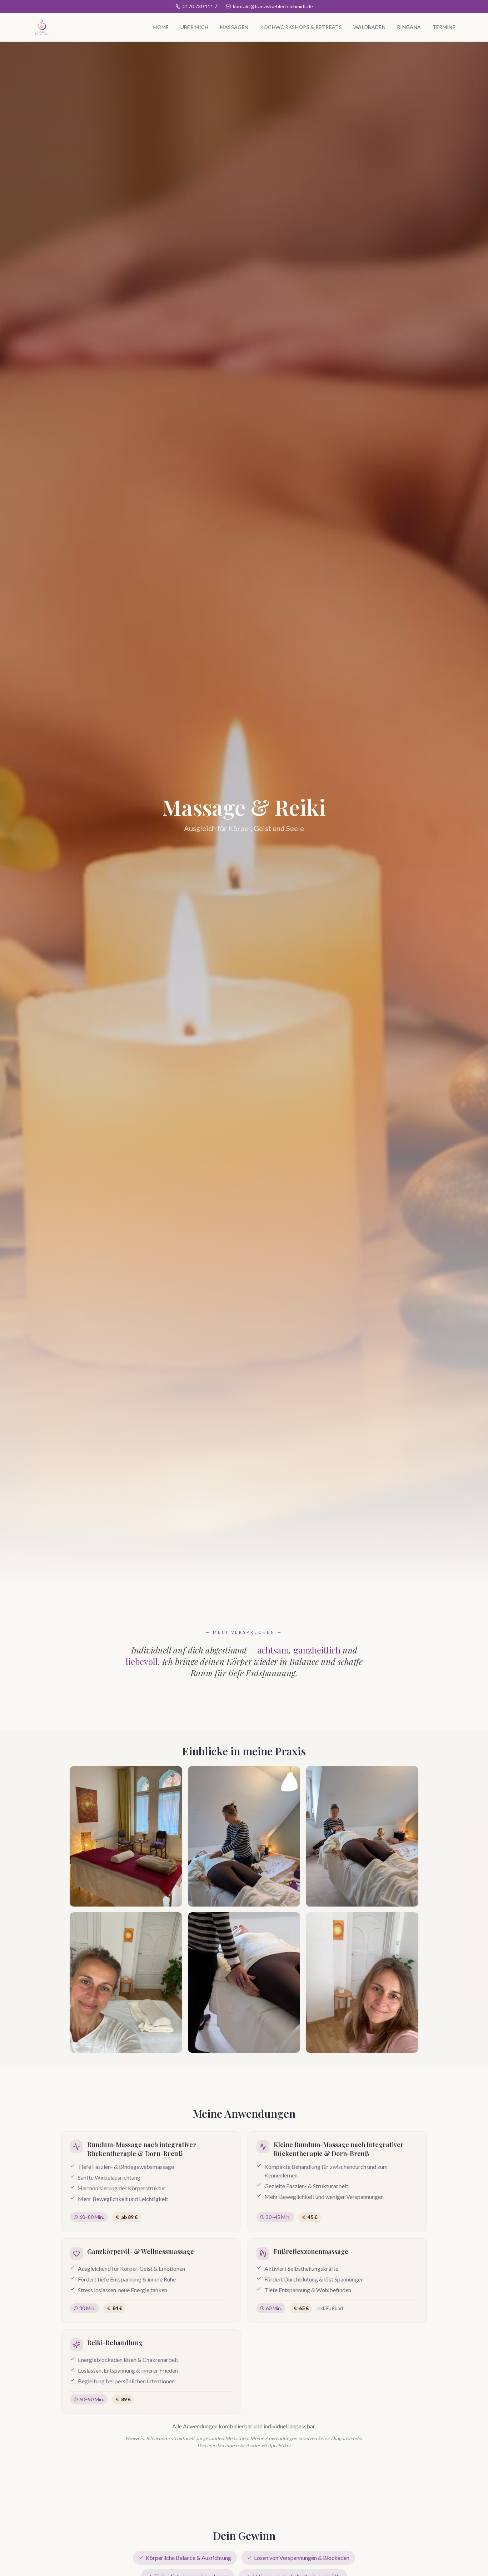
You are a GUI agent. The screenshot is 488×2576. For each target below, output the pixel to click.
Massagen (234, 27)
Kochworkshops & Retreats (301, 27)
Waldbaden (369, 27)
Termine (444, 27)
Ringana (409, 27)
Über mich (195, 27)
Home (161, 27)
